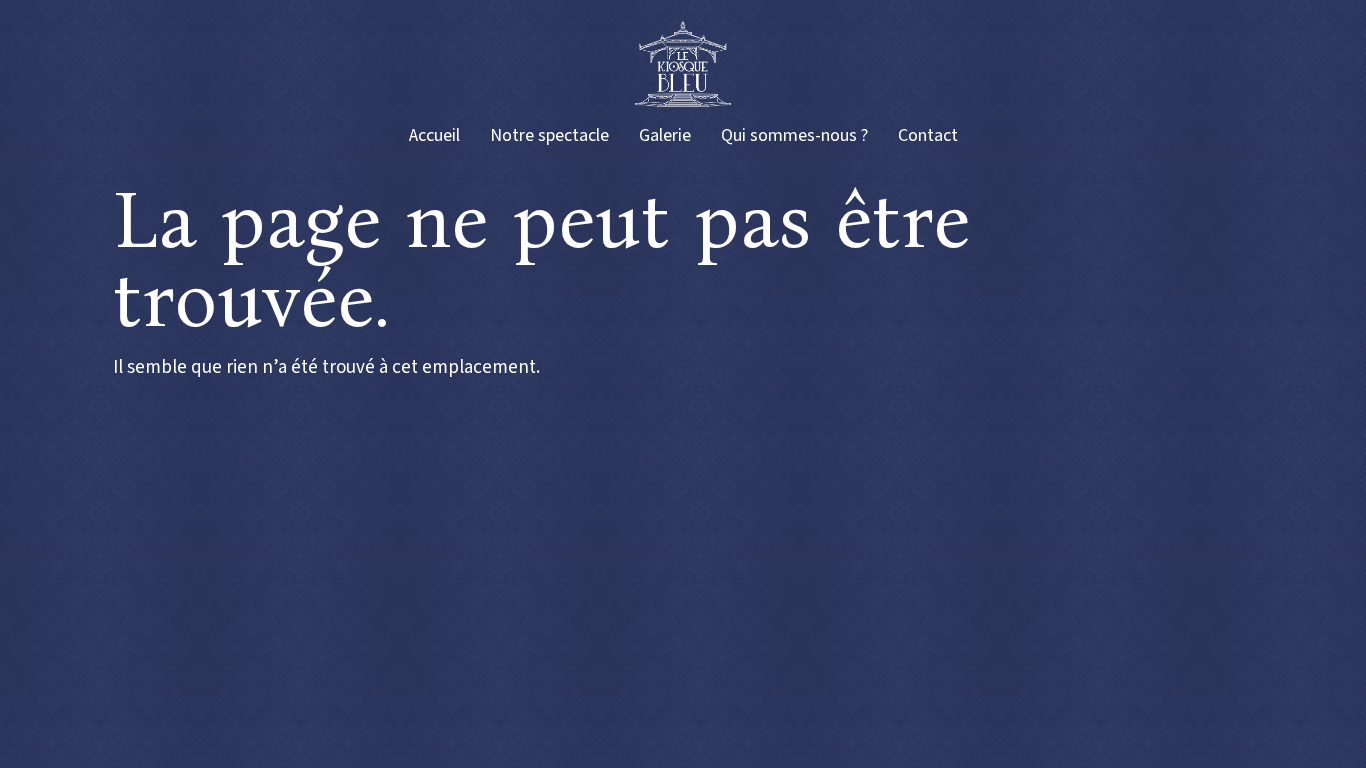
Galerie (665, 135)
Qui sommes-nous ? (794, 135)
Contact (928, 135)
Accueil (434, 135)
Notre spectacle (549, 135)
